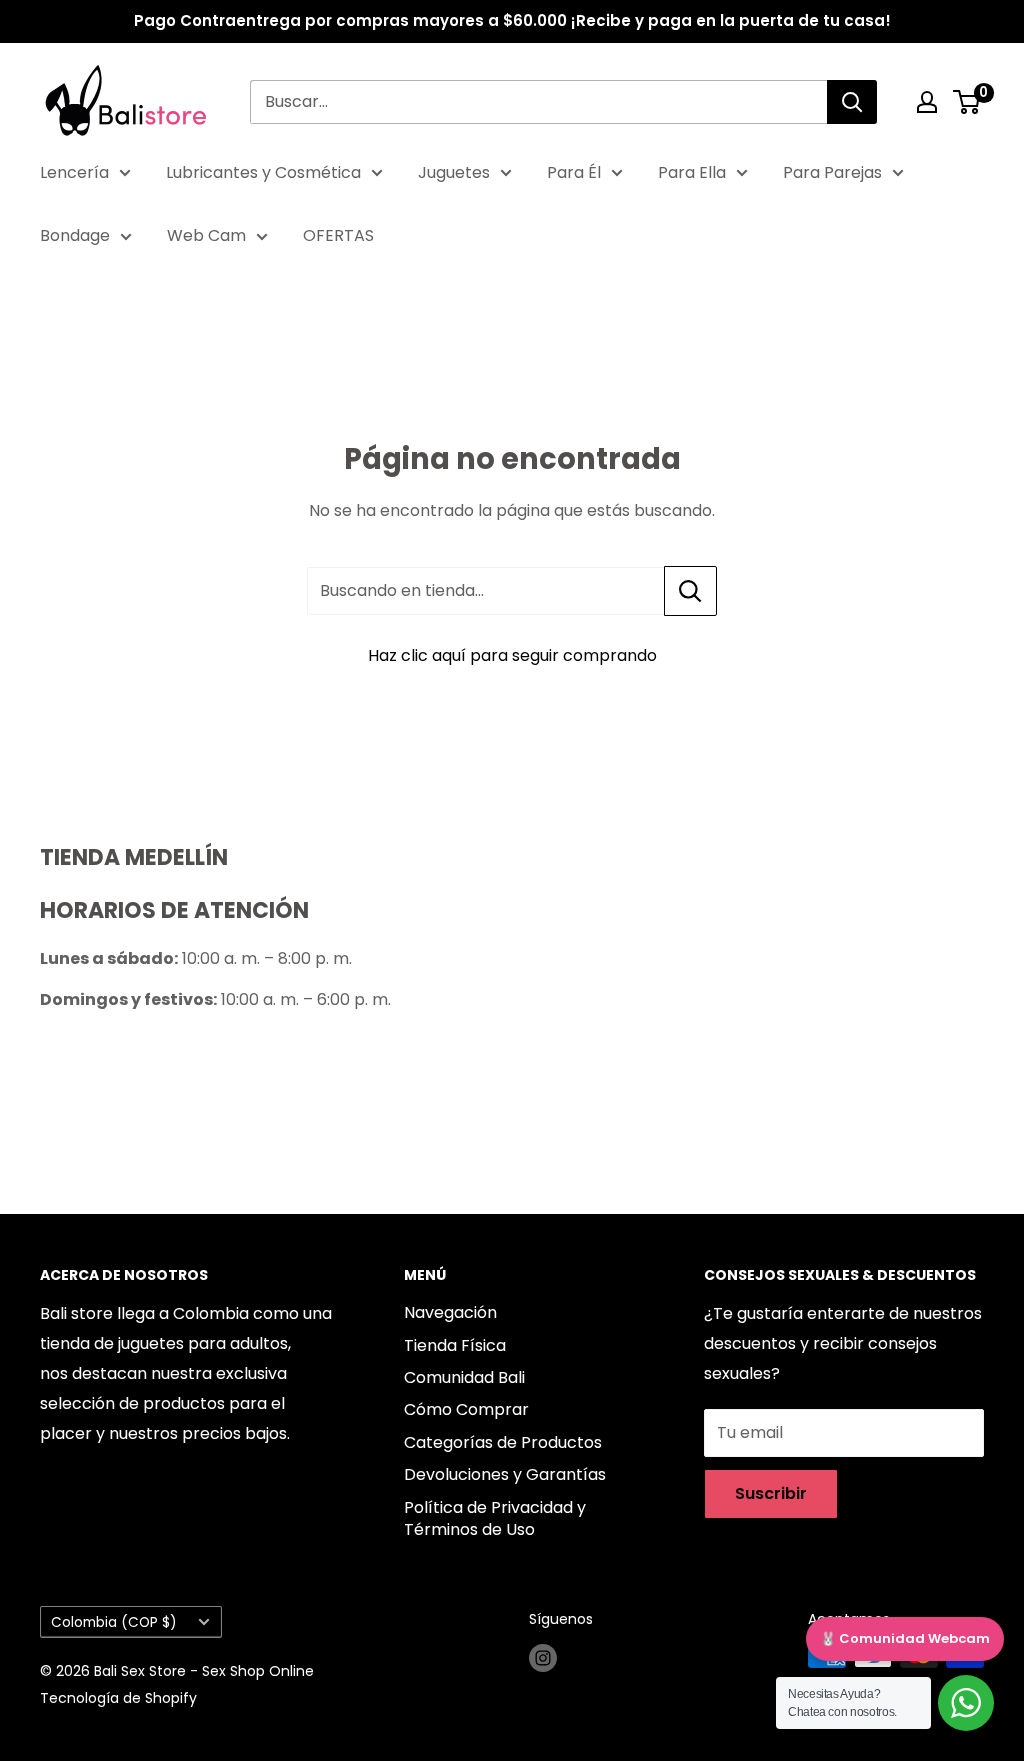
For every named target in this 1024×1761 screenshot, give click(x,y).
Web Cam (206, 235)
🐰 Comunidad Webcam (905, 1638)
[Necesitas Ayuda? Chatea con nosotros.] (966, 1703)
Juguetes (454, 172)
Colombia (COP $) (114, 1622)
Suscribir (771, 1493)
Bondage (75, 235)
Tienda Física (455, 1345)
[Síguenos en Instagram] (543, 1658)
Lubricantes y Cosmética (263, 172)
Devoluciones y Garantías (505, 1474)
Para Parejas (832, 172)
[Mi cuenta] (927, 102)
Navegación (450, 1312)
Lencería (74, 172)
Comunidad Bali (464, 1377)
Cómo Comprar (466, 1409)
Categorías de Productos (503, 1442)
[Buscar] (852, 102)
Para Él (574, 172)
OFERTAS (338, 235)
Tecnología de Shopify (118, 1698)
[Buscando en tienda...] (690, 591)
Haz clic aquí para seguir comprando (512, 655)
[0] (967, 102)
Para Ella (692, 172)
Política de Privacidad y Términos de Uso (495, 1518)
